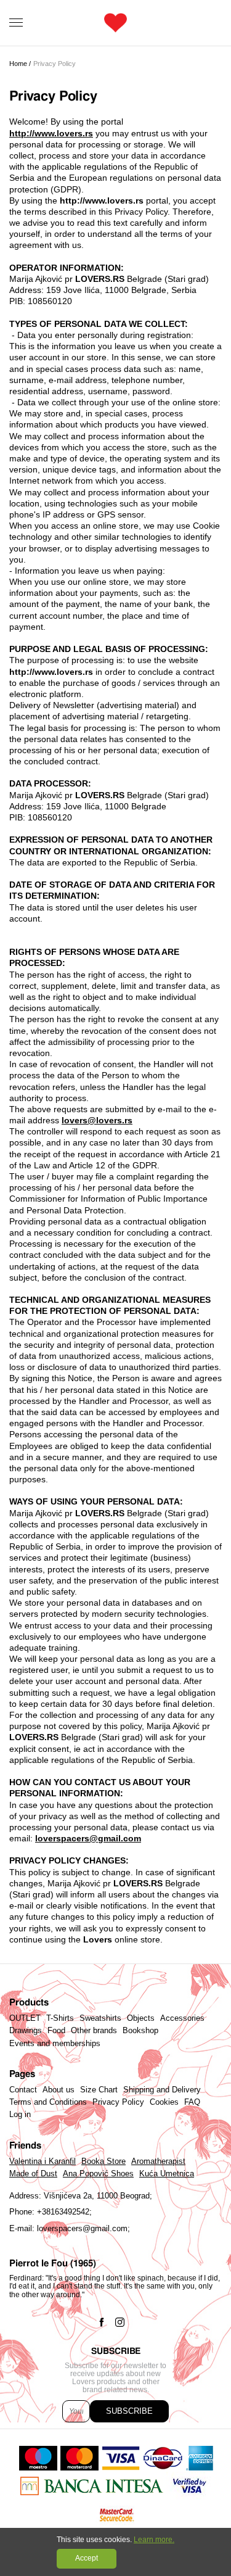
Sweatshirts (100, 2018)
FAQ (192, 2102)
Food (56, 2031)
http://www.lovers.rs (51, 133)
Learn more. (154, 2540)
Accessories (182, 2018)
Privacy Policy (118, 2102)
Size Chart (99, 2090)
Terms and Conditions (48, 2102)
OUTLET (25, 2018)
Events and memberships (55, 2044)
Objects (141, 2018)
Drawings (26, 2031)
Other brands (94, 2031)
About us (59, 2090)
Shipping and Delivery (162, 2090)
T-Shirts (60, 2018)
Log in (20, 2115)
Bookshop (140, 2031)
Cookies (164, 2102)
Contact (23, 2090)
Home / (20, 64)
